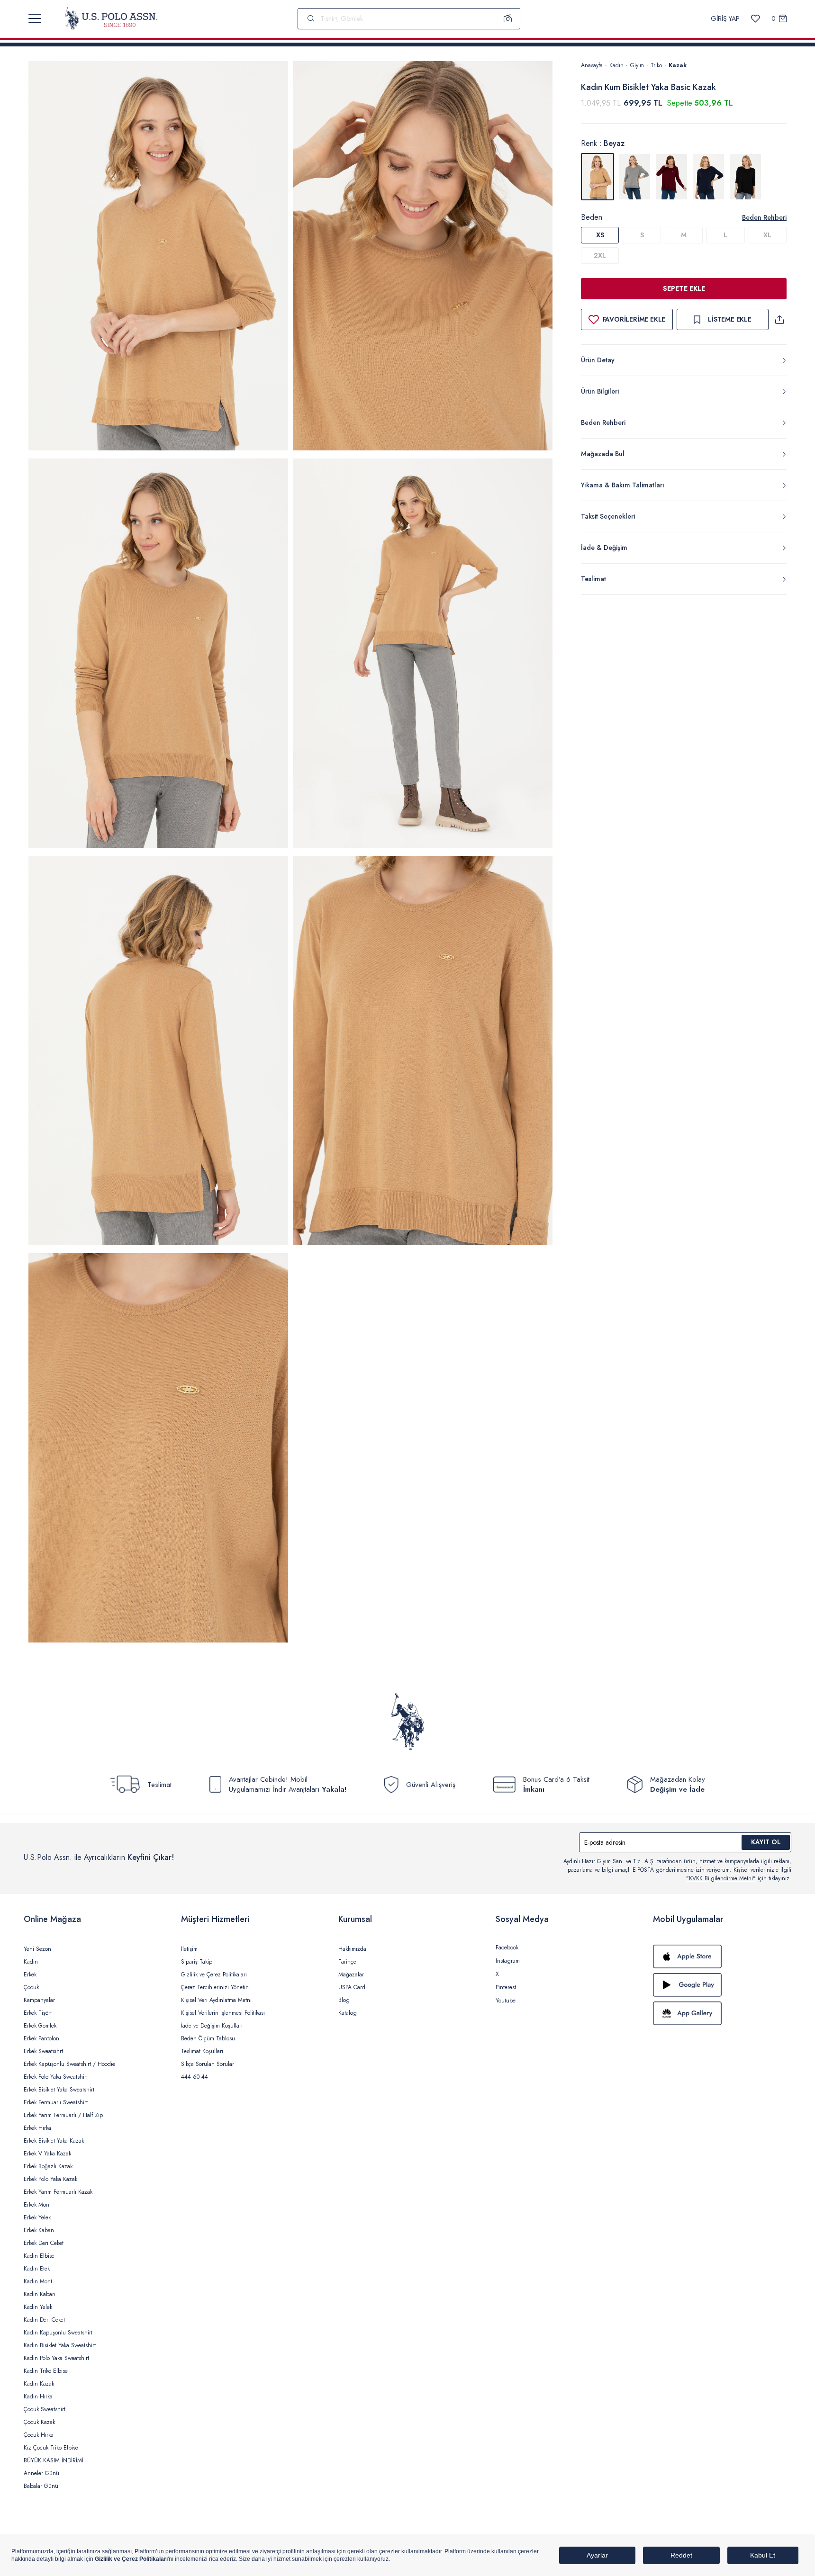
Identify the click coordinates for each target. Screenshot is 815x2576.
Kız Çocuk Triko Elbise (51, 2448)
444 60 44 (195, 2077)
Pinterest (506, 1987)
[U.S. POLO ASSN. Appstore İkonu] (722, 1957)
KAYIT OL (766, 1842)
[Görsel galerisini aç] (158, 257)
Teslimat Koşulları (202, 2051)
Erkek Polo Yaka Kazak (50, 2179)
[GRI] (634, 177)
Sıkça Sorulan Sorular (208, 2064)
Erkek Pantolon (41, 2038)
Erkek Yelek (37, 2217)
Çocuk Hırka (39, 2435)
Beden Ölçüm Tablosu (208, 2038)
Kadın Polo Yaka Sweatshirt (56, 2358)
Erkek (30, 1975)
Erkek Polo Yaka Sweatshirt (56, 2077)
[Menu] (35, 18)
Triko (656, 65)
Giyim (637, 65)
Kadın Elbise (39, 2256)
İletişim (189, 1949)
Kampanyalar (39, 2000)
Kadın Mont (38, 2281)
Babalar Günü (41, 2486)
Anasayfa (592, 65)
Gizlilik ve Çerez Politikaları (214, 1975)
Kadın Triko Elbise (46, 2371)
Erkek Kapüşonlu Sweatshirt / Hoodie (69, 2064)
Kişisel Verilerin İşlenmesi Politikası (223, 2013)
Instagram (508, 1961)
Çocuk (31, 1987)
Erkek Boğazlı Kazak (48, 2166)
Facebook (507, 1948)
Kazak (678, 65)
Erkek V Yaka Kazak (47, 2154)
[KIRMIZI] (671, 177)
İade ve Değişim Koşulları (212, 2026)
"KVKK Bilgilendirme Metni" (721, 1878)
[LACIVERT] (708, 177)
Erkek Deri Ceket (44, 2243)
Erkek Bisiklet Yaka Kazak (54, 2141)
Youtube (506, 2001)
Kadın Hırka (38, 2396)
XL (767, 235)
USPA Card (352, 1987)
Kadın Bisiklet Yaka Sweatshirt (60, 2345)
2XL (600, 255)
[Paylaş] (779, 319)
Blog (344, 2000)
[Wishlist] (756, 19)
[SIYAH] (745, 177)
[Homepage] (111, 18)
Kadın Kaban (40, 2294)
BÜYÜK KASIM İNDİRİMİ (54, 2460)
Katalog (348, 2013)
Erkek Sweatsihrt (43, 2051)
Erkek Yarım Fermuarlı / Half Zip (63, 2115)
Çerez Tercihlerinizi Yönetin (215, 1987)
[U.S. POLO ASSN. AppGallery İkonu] (722, 2013)
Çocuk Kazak (39, 2422)
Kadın (616, 65)
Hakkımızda (352, 1949)
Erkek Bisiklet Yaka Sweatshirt (59, 2090)
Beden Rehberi (764, 217)
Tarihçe (347, 1962)
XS (600, 235)
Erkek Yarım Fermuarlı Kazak (58, 2192)
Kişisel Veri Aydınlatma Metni (216, 2000)
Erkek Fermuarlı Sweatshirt (56, 2102)
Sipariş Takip (197, 1962)
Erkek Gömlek (40, 2026)
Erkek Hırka (37, 2128)
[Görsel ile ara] (508, 18)
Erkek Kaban (39, 2230)
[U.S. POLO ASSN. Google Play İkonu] (722, 1985)
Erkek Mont (37, 2205)
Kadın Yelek (38, 2307)
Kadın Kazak (39, 2384)
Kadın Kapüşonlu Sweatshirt (58, 2333)
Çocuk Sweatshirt (45, 2409)
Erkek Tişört (38, 2013)
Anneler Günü (41, 2473)
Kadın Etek (37, 2269)
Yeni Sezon (37, 1949)
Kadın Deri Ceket (44, 2320)
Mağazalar (351, 1975)
